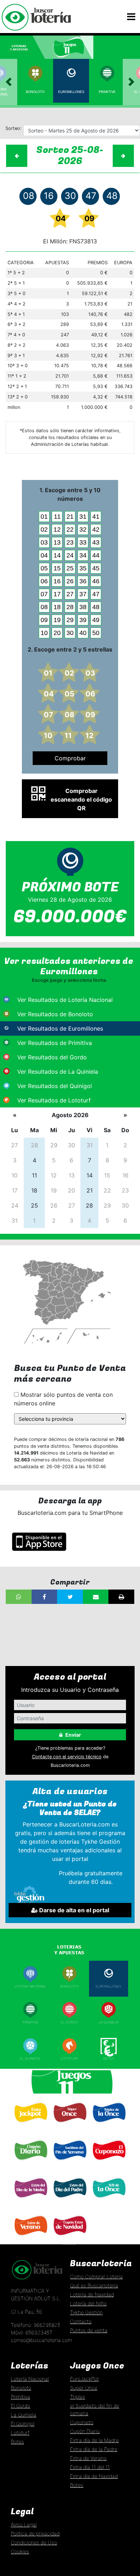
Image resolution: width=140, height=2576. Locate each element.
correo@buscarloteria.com (41, 2340)
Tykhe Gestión (86, 2312)
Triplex (78, 2397)
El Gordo (69, 2022)
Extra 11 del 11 (108, 2201)
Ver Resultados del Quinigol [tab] (55, 1086)
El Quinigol (30, 2059)
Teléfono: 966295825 (36, 2325)
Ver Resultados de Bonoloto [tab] (55, 1014)
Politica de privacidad (35, 2533)
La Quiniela (108, 2022)
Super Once (69, 2126)
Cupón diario (30, 2163)
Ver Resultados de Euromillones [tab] (60, 1028)
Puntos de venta (89, 2330)
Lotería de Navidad (92, 2294)
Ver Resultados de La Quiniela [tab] (58, 1072)
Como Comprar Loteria (96, 2276)
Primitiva (107, 92)
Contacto (81, 2321)
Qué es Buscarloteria (94, 2285)
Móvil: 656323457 (32, 2332)
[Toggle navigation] (131, 17)
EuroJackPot (84, 2379)
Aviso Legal (24, 2524)
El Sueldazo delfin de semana (69, 2165)
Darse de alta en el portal (73, 1910)
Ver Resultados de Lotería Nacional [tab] (65, 1000)
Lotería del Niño (88, 2303)
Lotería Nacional (30, 2379)
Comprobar (70, 758)
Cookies (20, 2551)
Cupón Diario (85, 2431)
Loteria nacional (30, 1986)
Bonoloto (35, 92)
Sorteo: (13, 128)
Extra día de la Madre (94, 2440)
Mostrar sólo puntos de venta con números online (63, 1399)
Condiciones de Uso (34, 2542)
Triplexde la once (108, 2127)
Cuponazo (108, 2163)
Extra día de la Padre (94, 2449)
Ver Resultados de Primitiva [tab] (55, 1043)
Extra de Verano (30, 2239)
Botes (109, 2059)
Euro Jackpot (30, 2126)
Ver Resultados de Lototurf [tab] (54, 1100)
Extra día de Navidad (69, 2241)
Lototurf (69, 2059)
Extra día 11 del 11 (90, 2467)
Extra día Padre (69, 2201)
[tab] (23, 47)
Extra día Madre (30, 2201)
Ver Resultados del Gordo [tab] (52, 1057)
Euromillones (71, 92)
